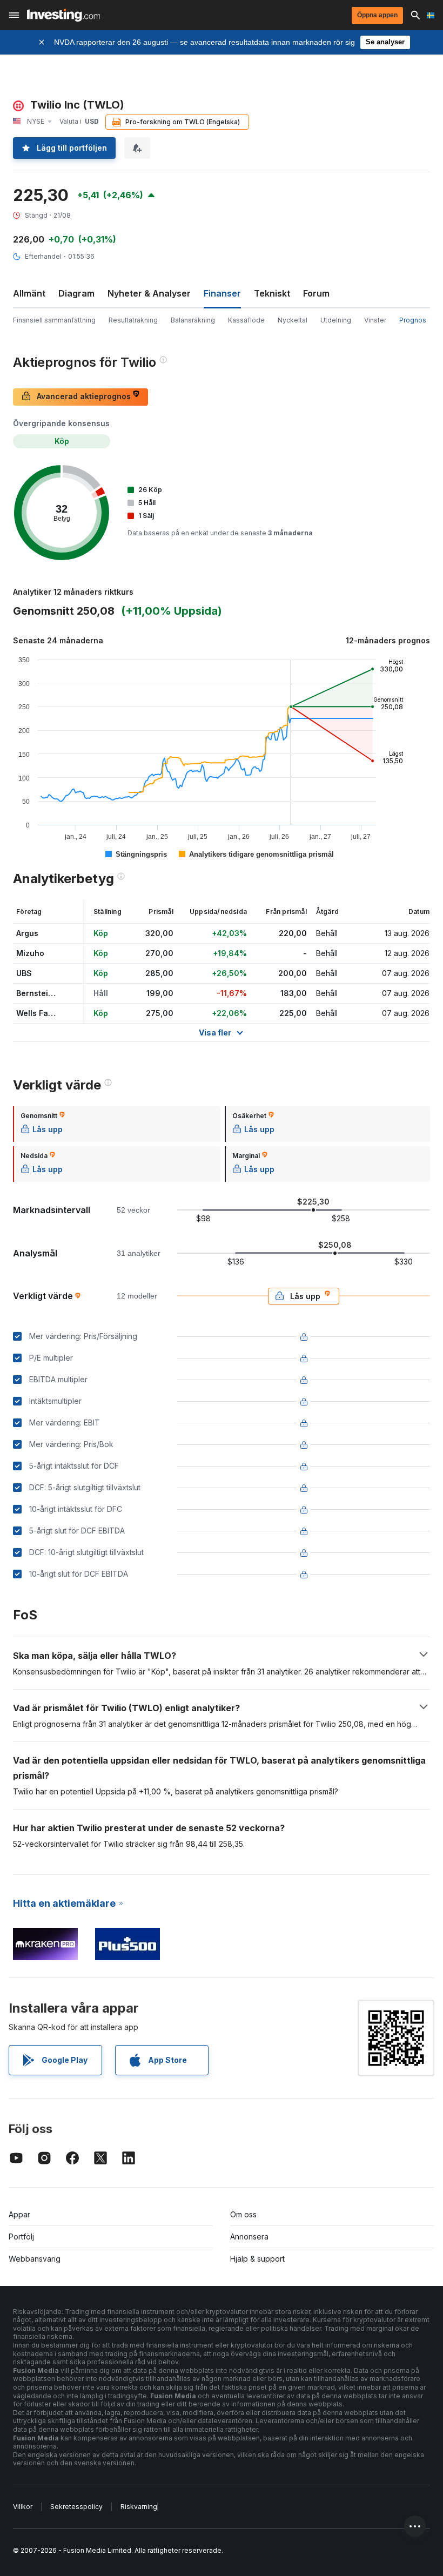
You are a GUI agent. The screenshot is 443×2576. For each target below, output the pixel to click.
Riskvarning (139, 2507)
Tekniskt (272, 293)
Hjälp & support (257, 2259)
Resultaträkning (133, 320)
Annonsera (249, 2237)
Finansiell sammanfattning (54, 320)
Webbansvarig (35, 2259)
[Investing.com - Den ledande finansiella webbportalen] (63, 15)
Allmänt (29, 293)
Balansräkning (193, 320)
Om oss (243, 2214)
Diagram (76, 293)
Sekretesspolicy (76, 2507)
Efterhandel (43, 256)
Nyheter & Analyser (149, 293)
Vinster (375, 320)
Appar (19, 2214)
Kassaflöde (246, 320)
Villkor (23, 2507)
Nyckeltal (293, 320)
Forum (316, 293)
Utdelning (336, 320)
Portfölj (21, 2237)
